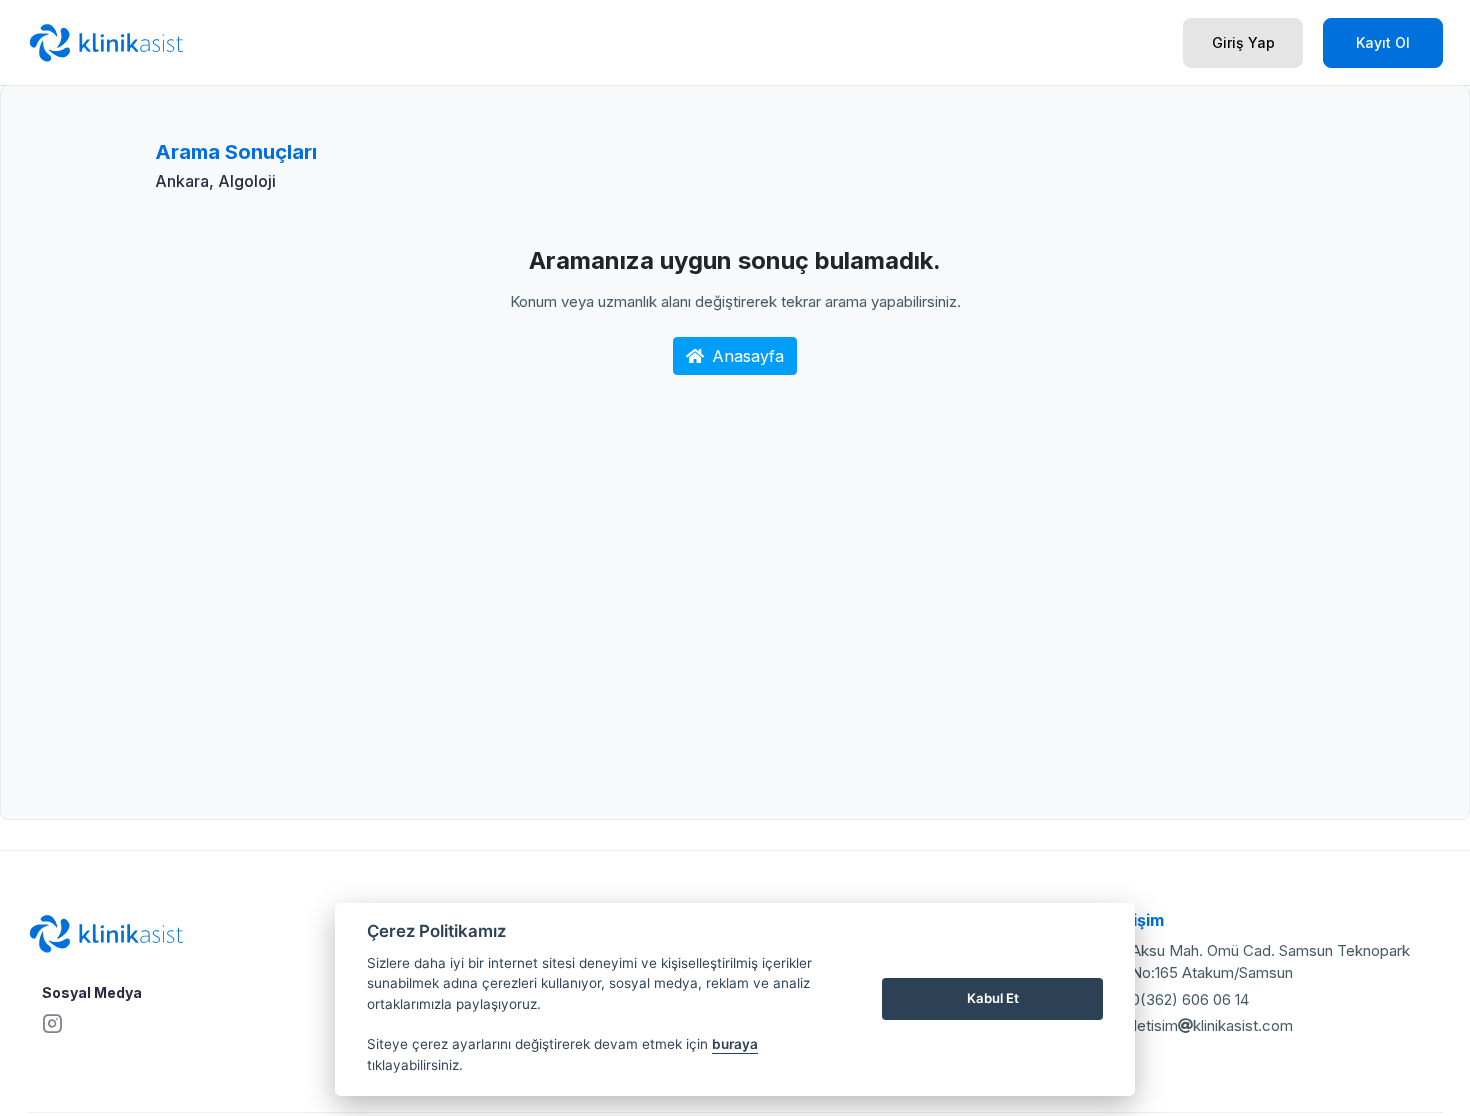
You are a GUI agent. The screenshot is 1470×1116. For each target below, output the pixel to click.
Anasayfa (748, 356)
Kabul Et (993, 998)
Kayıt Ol (1383, 42)
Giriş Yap (1243, 42)
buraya (735, 1044)
